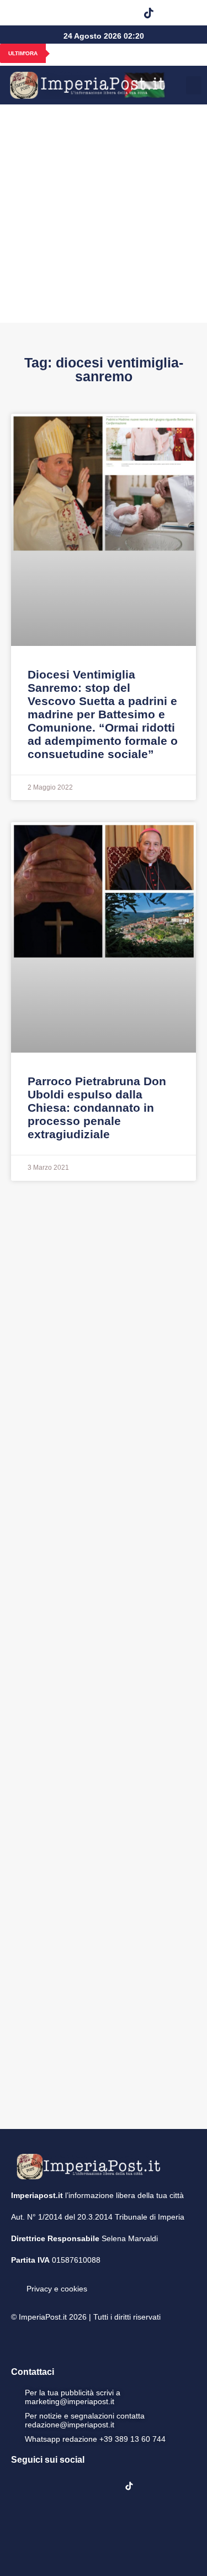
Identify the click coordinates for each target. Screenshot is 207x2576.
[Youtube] (93, 13)
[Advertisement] (104, 214)
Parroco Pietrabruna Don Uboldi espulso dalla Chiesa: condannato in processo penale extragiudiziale (97, 1108)
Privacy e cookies (57, 2289)
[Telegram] (121, 13)
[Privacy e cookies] (15, 2281)
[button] (177, 13)
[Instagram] (65, 13)
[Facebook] (36, 13)
